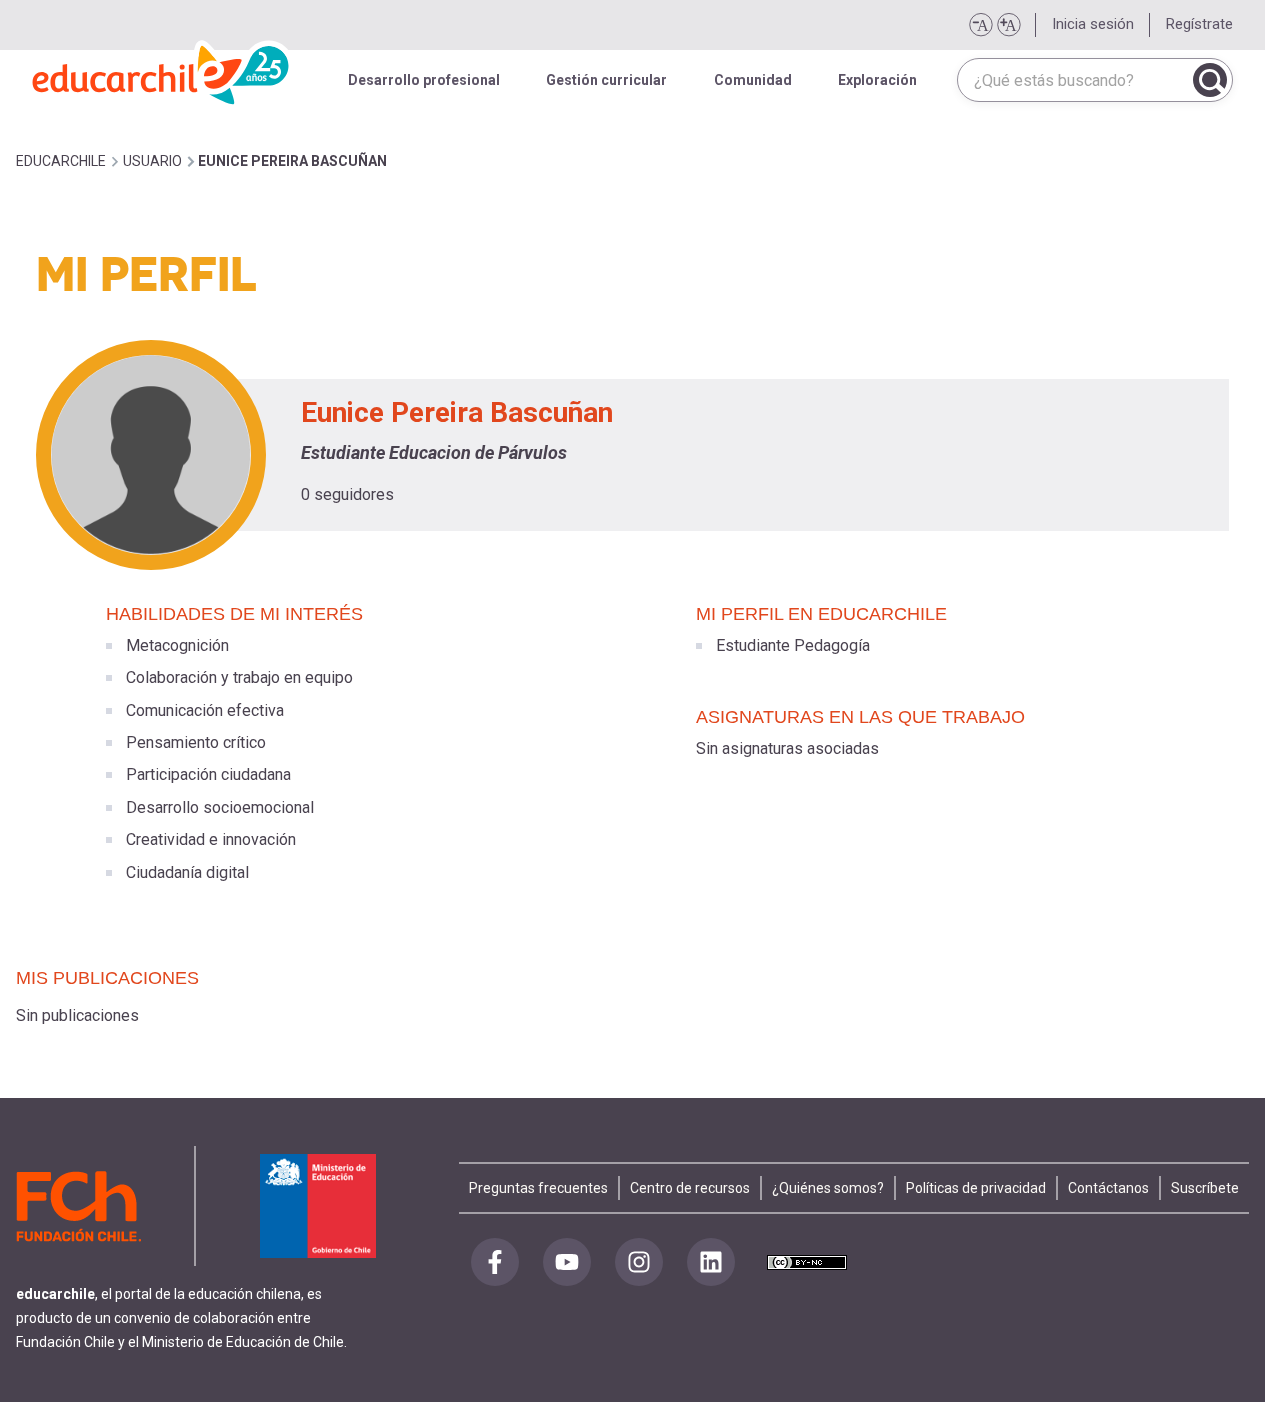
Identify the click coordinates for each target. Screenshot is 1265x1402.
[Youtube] (567, 1262)
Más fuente (1008, 25)
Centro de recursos (690, 1188)
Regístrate (1199, 24)
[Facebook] (495, 1262)
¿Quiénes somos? (828, 1188)
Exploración (877, 80)
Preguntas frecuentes (538, 1188)
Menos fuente (980, 25)
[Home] (162, 70)
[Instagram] (639, 1262)
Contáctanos (1108, 1188)
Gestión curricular (606, 80)
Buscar (1210, 80)
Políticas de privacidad (976, 1188)
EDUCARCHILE (61, 161)
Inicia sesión (1093, 24)
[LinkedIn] (711, 1262)
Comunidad (753, 80)
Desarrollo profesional (424, 80)
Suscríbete (1205, 1188)
